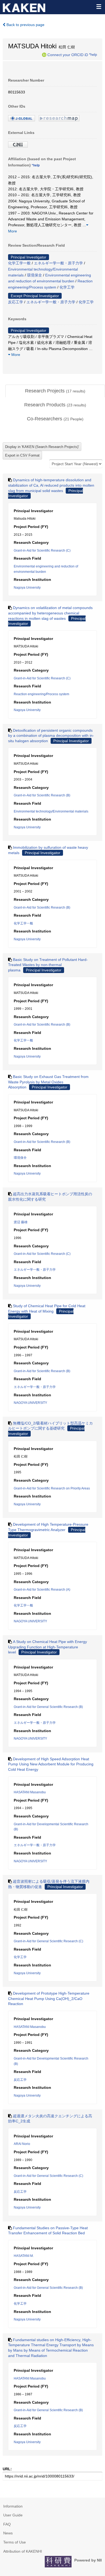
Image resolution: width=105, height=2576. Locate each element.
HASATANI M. (24, 2256)
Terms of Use (15, 2542)
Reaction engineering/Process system (41, 694)
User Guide (13, 2515)
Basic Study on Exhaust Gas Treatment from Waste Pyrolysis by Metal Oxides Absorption (48, 1082)
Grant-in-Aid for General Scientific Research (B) (48, 1707)
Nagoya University (27, 588)
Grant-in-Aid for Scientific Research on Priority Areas (52, 1488)
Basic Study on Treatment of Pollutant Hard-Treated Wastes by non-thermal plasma (48, 965)
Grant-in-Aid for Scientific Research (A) (42, 1590)
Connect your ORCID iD (68, 54)
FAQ (7, 2524)
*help (93, 54)
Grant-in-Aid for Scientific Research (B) (42, 795)
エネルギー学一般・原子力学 (58, 263)
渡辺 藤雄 (21, 1222)
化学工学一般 (19, 263)
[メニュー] (99, 6)
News (8, 2533)
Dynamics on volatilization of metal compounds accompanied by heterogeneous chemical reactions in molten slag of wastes (50, 613)
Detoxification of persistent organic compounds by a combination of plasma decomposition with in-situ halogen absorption (51, 736)
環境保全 (34, 275)
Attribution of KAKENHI (23, 2551)
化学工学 (67, 287)
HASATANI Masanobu (30, 1792)
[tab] (55, 391)
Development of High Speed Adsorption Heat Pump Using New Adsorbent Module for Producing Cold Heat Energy (51, 1764)
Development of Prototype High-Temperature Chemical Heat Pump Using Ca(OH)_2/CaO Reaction (49, 1999)
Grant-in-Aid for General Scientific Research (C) (48, 1941)
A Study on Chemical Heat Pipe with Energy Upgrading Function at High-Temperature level (48, 1647)
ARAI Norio (22, 2144)
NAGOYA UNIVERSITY (30, 1403)
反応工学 (16, 302)
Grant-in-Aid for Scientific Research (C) (42, 551)
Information (13, 2506)
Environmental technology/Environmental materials (51, 811)
